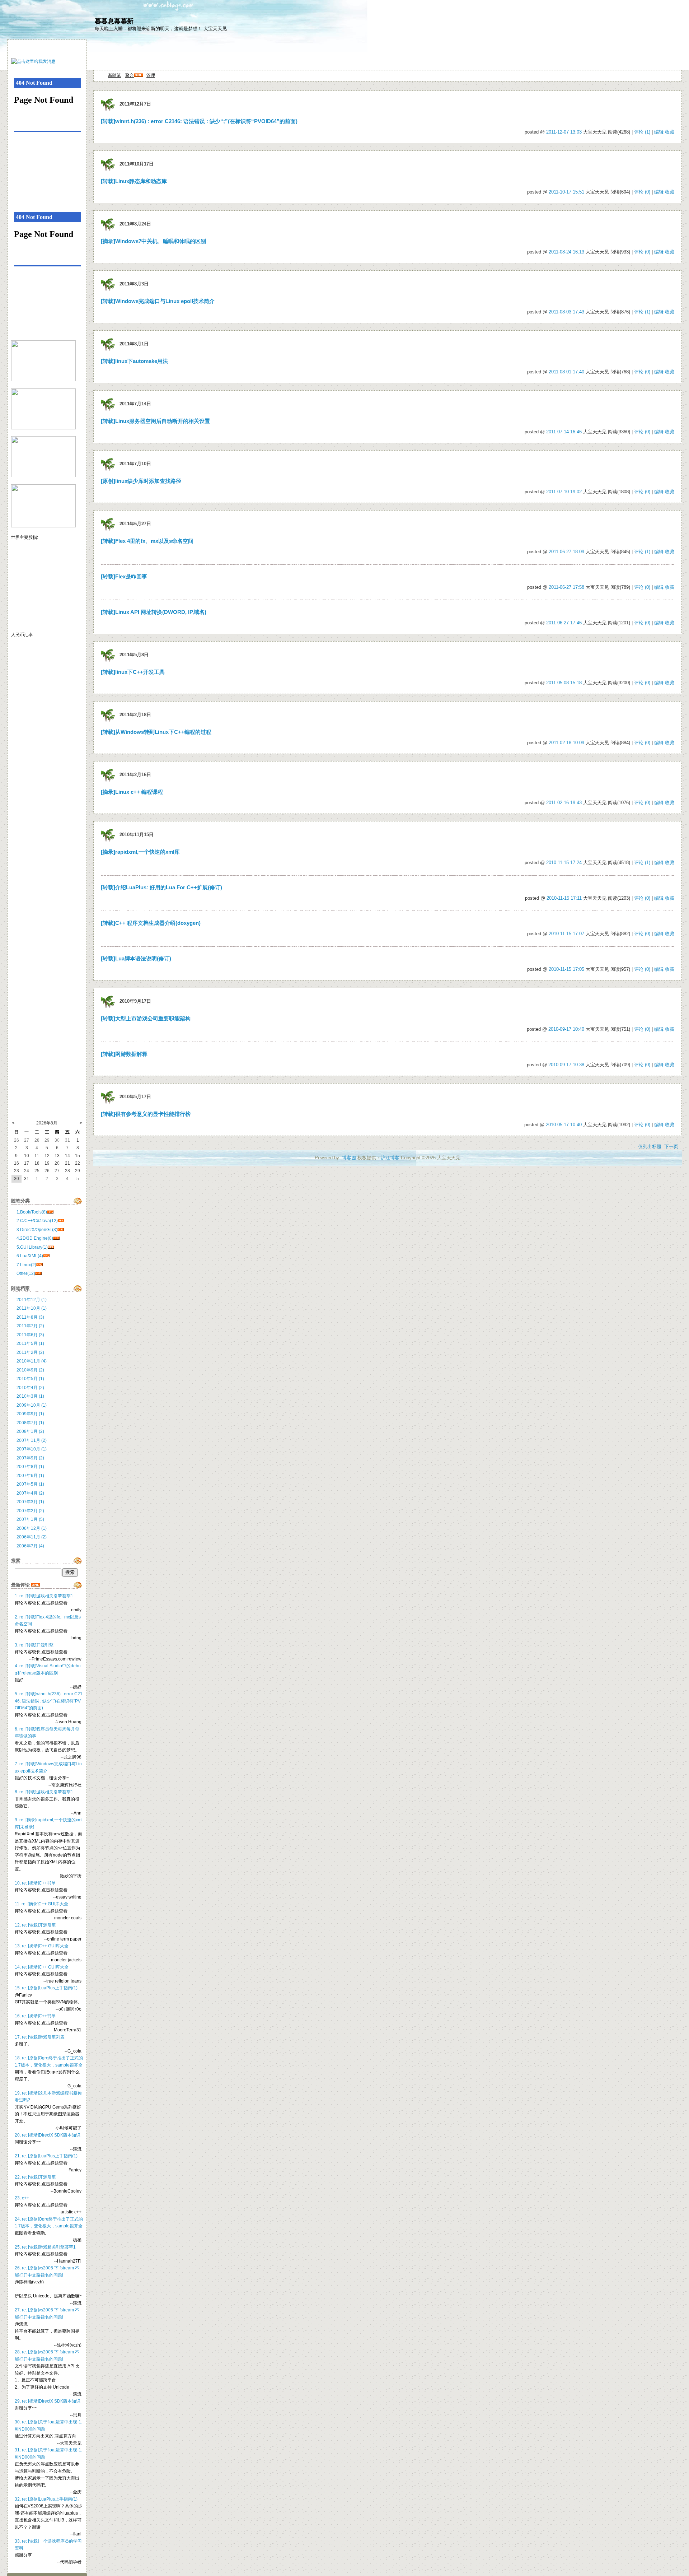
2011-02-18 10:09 (566, 743)
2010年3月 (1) (30, 1396)
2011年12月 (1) (32, 1300)
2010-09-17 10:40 (566, 1029)
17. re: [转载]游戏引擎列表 (40, 2037)
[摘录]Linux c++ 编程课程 (132, 792)
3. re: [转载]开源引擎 (34, 1645)
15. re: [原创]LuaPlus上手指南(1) (46, 1988)
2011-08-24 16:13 (566, 252)
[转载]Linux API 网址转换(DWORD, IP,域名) (154, 612)
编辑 (659, 132)
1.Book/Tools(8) (32, 1212)
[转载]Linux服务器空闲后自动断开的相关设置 (155, 421)
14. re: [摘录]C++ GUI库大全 (42, 1967)
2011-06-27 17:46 (564, 623)
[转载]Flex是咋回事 (124, 577)
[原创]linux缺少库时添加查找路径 (141, 481)
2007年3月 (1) (30, 1502)
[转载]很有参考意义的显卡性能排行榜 (146, 1114)
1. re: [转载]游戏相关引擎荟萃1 (44, 1596)
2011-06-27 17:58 (566, 587)
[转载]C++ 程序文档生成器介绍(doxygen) (151, 923)
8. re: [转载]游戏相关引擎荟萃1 (44, 1792)
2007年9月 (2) (30, 1458)
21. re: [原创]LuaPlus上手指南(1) (46, 2156)
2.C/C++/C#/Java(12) (37, 1221)
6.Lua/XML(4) (30, 1256)
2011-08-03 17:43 (566, 312)
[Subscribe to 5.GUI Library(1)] (51, 1247)
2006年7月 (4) (30, 1546)
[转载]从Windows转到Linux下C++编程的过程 (156, 732)
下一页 (671, 1147)
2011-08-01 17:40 (566, 372)
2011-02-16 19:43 (564, 803)
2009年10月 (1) (32, 1405)
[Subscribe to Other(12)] (38, 1273)
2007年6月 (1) (30, 1476)
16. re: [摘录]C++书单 (35, 2016)
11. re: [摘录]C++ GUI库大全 (41, 1904)
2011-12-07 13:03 (564, 132)
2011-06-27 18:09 (566, 552)
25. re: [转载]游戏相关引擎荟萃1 (45, 2247)
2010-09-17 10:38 (566, 1065)
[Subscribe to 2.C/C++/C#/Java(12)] (61, 1221)
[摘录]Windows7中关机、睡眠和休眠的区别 (153, 241)
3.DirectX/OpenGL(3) (37, 1230)
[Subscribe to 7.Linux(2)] (39, 1265)
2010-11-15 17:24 (564, 863)
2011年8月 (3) (30, 1317)
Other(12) (26, 1273)
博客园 (349, 1158)
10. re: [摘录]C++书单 (35, 1883)
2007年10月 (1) (32, 1449)
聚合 (130, 75)
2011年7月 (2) (30, 1326)
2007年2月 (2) (30, 1511)
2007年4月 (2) (30, 1493)
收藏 (670, 132)
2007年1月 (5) (30, 1519)
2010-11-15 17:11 (564, 898)
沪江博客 (390, 1158)
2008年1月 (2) (30, 1431)
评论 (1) (642, 132)
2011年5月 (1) (30, 1343)
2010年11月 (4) (32, 1361)
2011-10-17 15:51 (566, 192)
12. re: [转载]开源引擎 (35, 1925)
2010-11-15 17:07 (566, 934)
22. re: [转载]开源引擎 (35, 2177)
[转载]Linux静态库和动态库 (134, 181)
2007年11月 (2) (32, 1440)
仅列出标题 (650, 1147)
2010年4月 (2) (30, 1388)
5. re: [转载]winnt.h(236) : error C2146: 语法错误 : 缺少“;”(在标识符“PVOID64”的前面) (49, 1701)
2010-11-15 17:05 (566, 969)
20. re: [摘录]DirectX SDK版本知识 (48, 2135)
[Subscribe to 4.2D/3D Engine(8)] (56, 1238)
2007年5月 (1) (30, 1484)
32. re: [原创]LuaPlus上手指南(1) (46, 2499)
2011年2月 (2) (30, 1352)
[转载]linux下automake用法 (134, 361)
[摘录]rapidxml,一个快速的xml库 (140, 852)
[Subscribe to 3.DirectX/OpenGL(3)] (61, 1230)
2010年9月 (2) (30, 1370)
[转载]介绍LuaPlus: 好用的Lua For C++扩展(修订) (161, 888)
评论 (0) (642, 192)
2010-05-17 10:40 (564, 1125)
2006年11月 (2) (32, 1537)
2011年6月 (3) (30, 1335)
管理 (151, 75)
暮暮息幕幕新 (114, 21)
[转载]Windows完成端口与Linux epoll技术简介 (158, 301)
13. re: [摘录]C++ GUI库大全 (42, 1946)
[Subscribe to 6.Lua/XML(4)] (46, 1256)
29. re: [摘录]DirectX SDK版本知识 (48, 2401)
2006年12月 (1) (32, 1528)
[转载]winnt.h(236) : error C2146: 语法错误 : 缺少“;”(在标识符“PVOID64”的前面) (199, 121)
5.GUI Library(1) (32, 1247)
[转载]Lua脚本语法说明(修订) (136, 959)
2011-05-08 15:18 (564, 683)
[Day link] (108, 104)
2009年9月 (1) (30, 1414)
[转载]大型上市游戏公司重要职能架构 (146, 1019)
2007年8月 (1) (30, 1467)
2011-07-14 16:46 (564, 432)
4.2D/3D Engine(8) (35, 1238)
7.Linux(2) (26, 1265)
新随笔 (114, 75)
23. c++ (22, 2198)
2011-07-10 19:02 (564, 492)
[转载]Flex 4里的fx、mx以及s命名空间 (147, 541)
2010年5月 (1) (30, 1379)
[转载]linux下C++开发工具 (133, 672)
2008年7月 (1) (30, 1423)
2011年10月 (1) (32, 1308)
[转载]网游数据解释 (124, 1054)
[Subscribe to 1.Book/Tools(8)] (50, 1212)
